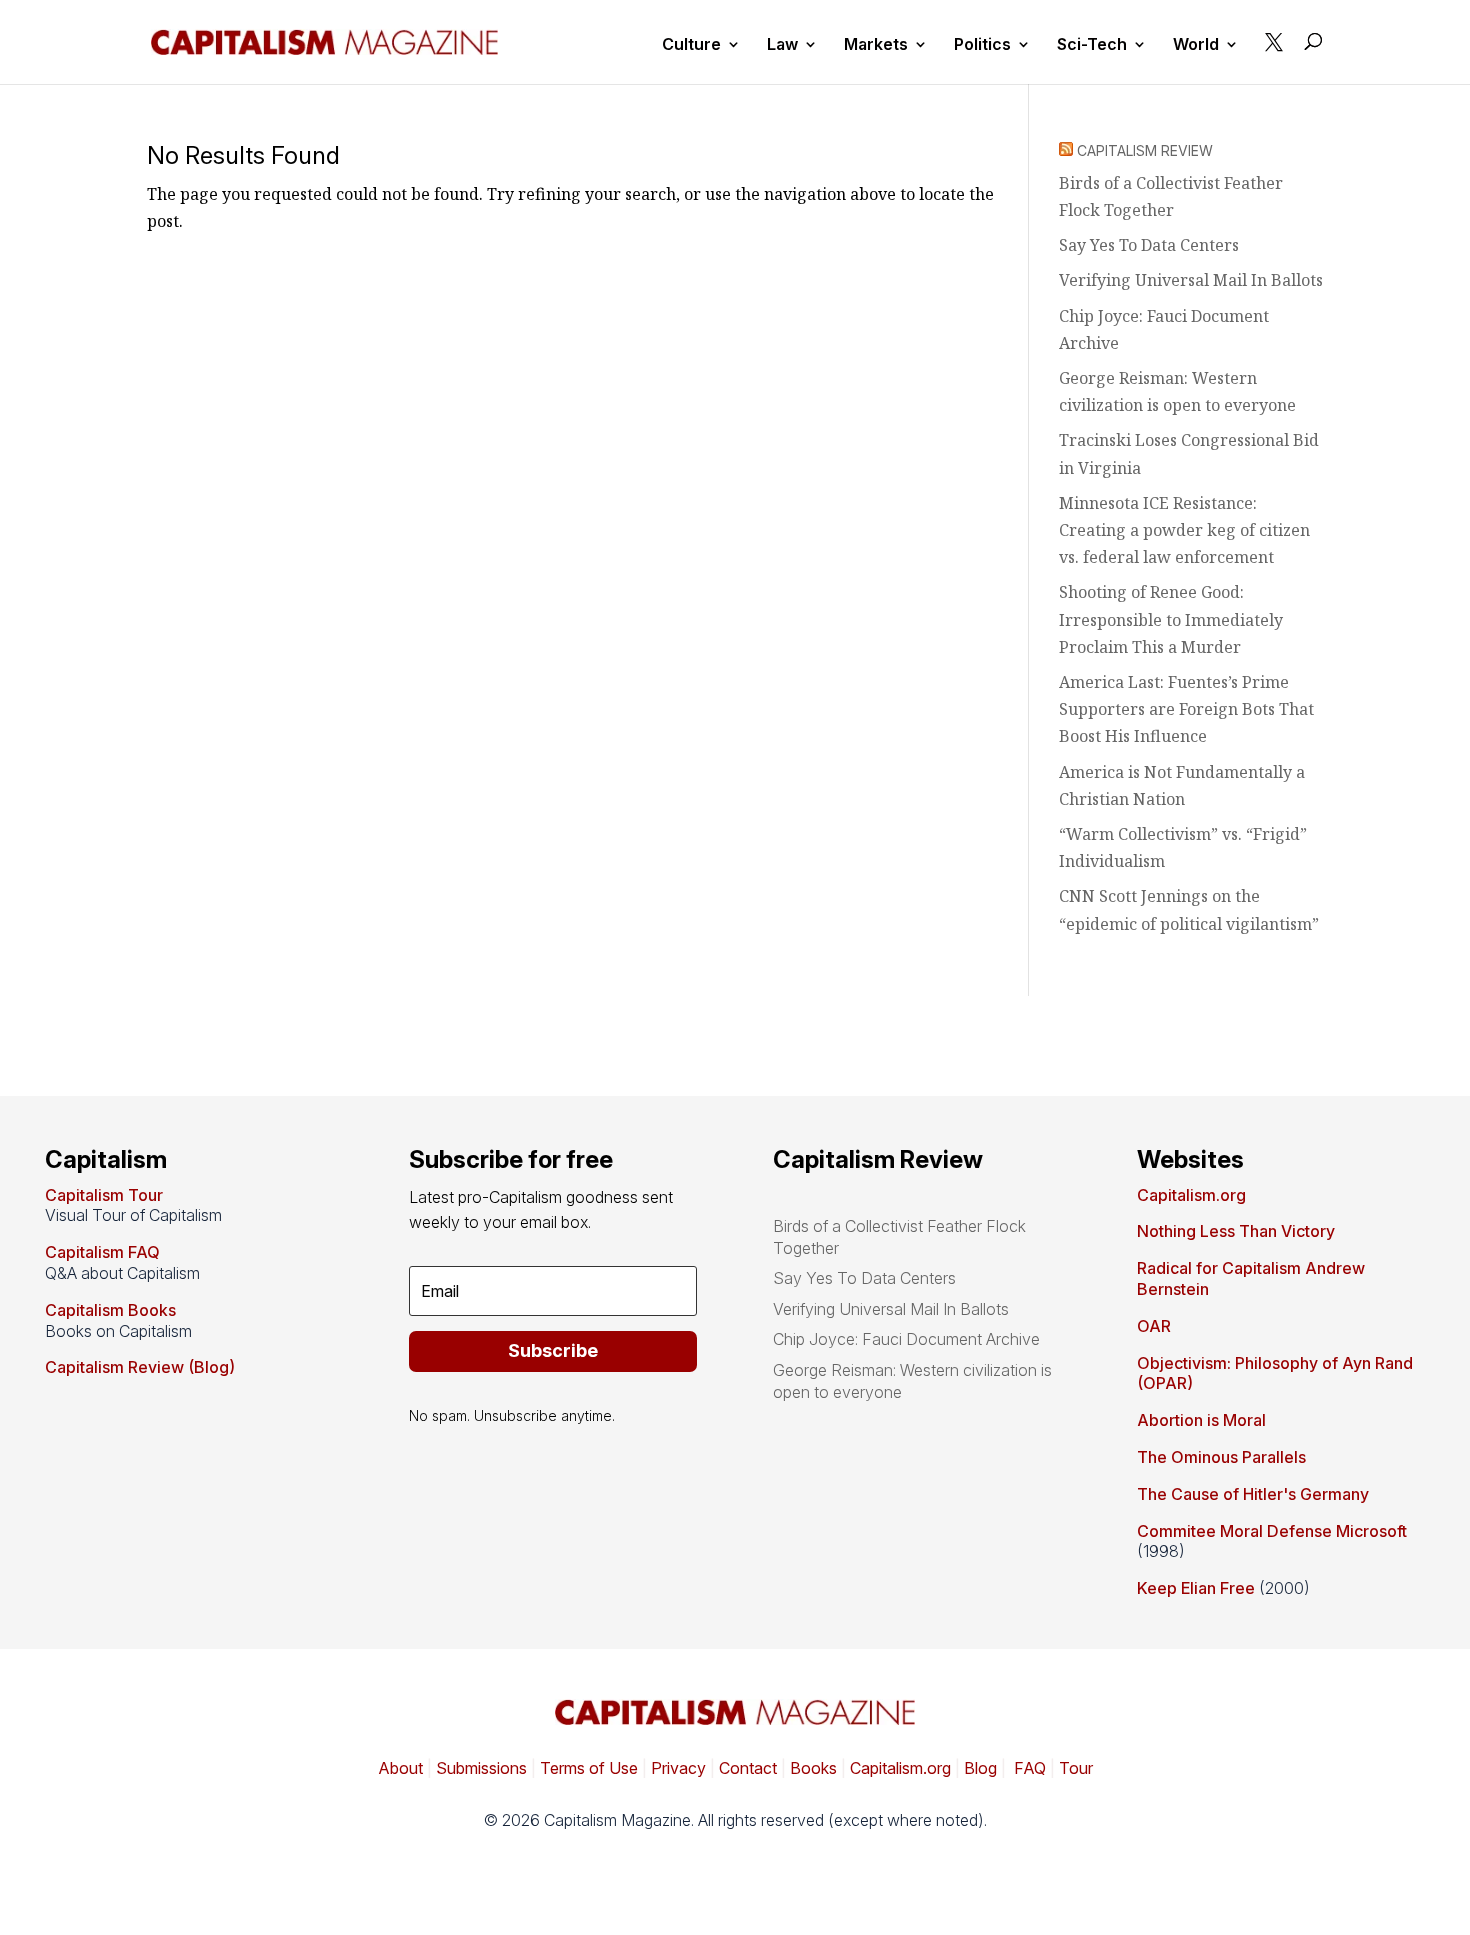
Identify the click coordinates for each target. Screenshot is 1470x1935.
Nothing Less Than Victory (1236, 1231)
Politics (982, 45)
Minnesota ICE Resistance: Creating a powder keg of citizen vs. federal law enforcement (1184, 530)
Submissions (479, 1768)
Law (782, 45)
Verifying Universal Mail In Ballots (1191, 280)
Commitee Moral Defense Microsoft (1272, 1531)
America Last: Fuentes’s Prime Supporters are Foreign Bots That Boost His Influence (1186, 709)
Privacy (676, 1768)
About (400, 1768)
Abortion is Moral (1201, 1420)
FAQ (1028, 1768)
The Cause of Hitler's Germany (1253, 1494)
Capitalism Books (110, 1310)
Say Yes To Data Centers (1149, 245)
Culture (691, 45)
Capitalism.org (1191, 1195)
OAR (1154, 1326)
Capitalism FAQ (102, 1252)
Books (813, 1768)
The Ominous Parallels (1221, 1457)
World (1196, 45)
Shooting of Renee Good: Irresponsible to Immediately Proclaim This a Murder (1171, 619)
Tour (1076, 1768)
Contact (746, 1768)
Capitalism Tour (104, 1195)
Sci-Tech (1092, 45)
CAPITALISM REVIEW (1145, 150)
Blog (980, 1768)
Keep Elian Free (1196, 1588)
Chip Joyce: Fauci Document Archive (906, 1339)
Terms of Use (587, 1768)
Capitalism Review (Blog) (140, 1367)
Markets (876, 45)
